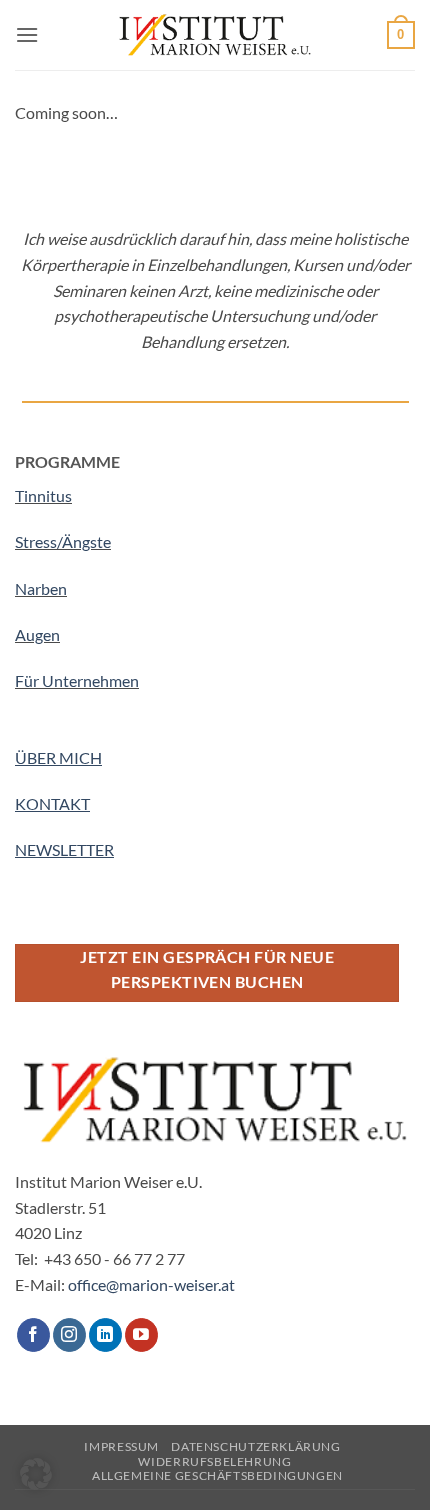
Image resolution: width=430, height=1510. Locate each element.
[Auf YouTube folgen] (141, 1335)
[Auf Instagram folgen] (69, 1335)
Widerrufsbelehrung (214, 1461)
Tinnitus (43, 495)
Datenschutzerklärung (255, 1446)
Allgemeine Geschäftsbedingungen (217, 1475)
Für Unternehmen (77, 680)
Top (407, 1482)
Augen (37, 634)
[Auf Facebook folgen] (33, 1335)
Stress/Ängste (63, 541)
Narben (41, 588)
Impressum (121, 1446)
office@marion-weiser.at (151, 1284)
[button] (27, 34)
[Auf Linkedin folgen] (105, 1335)
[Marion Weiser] (215, 35)
